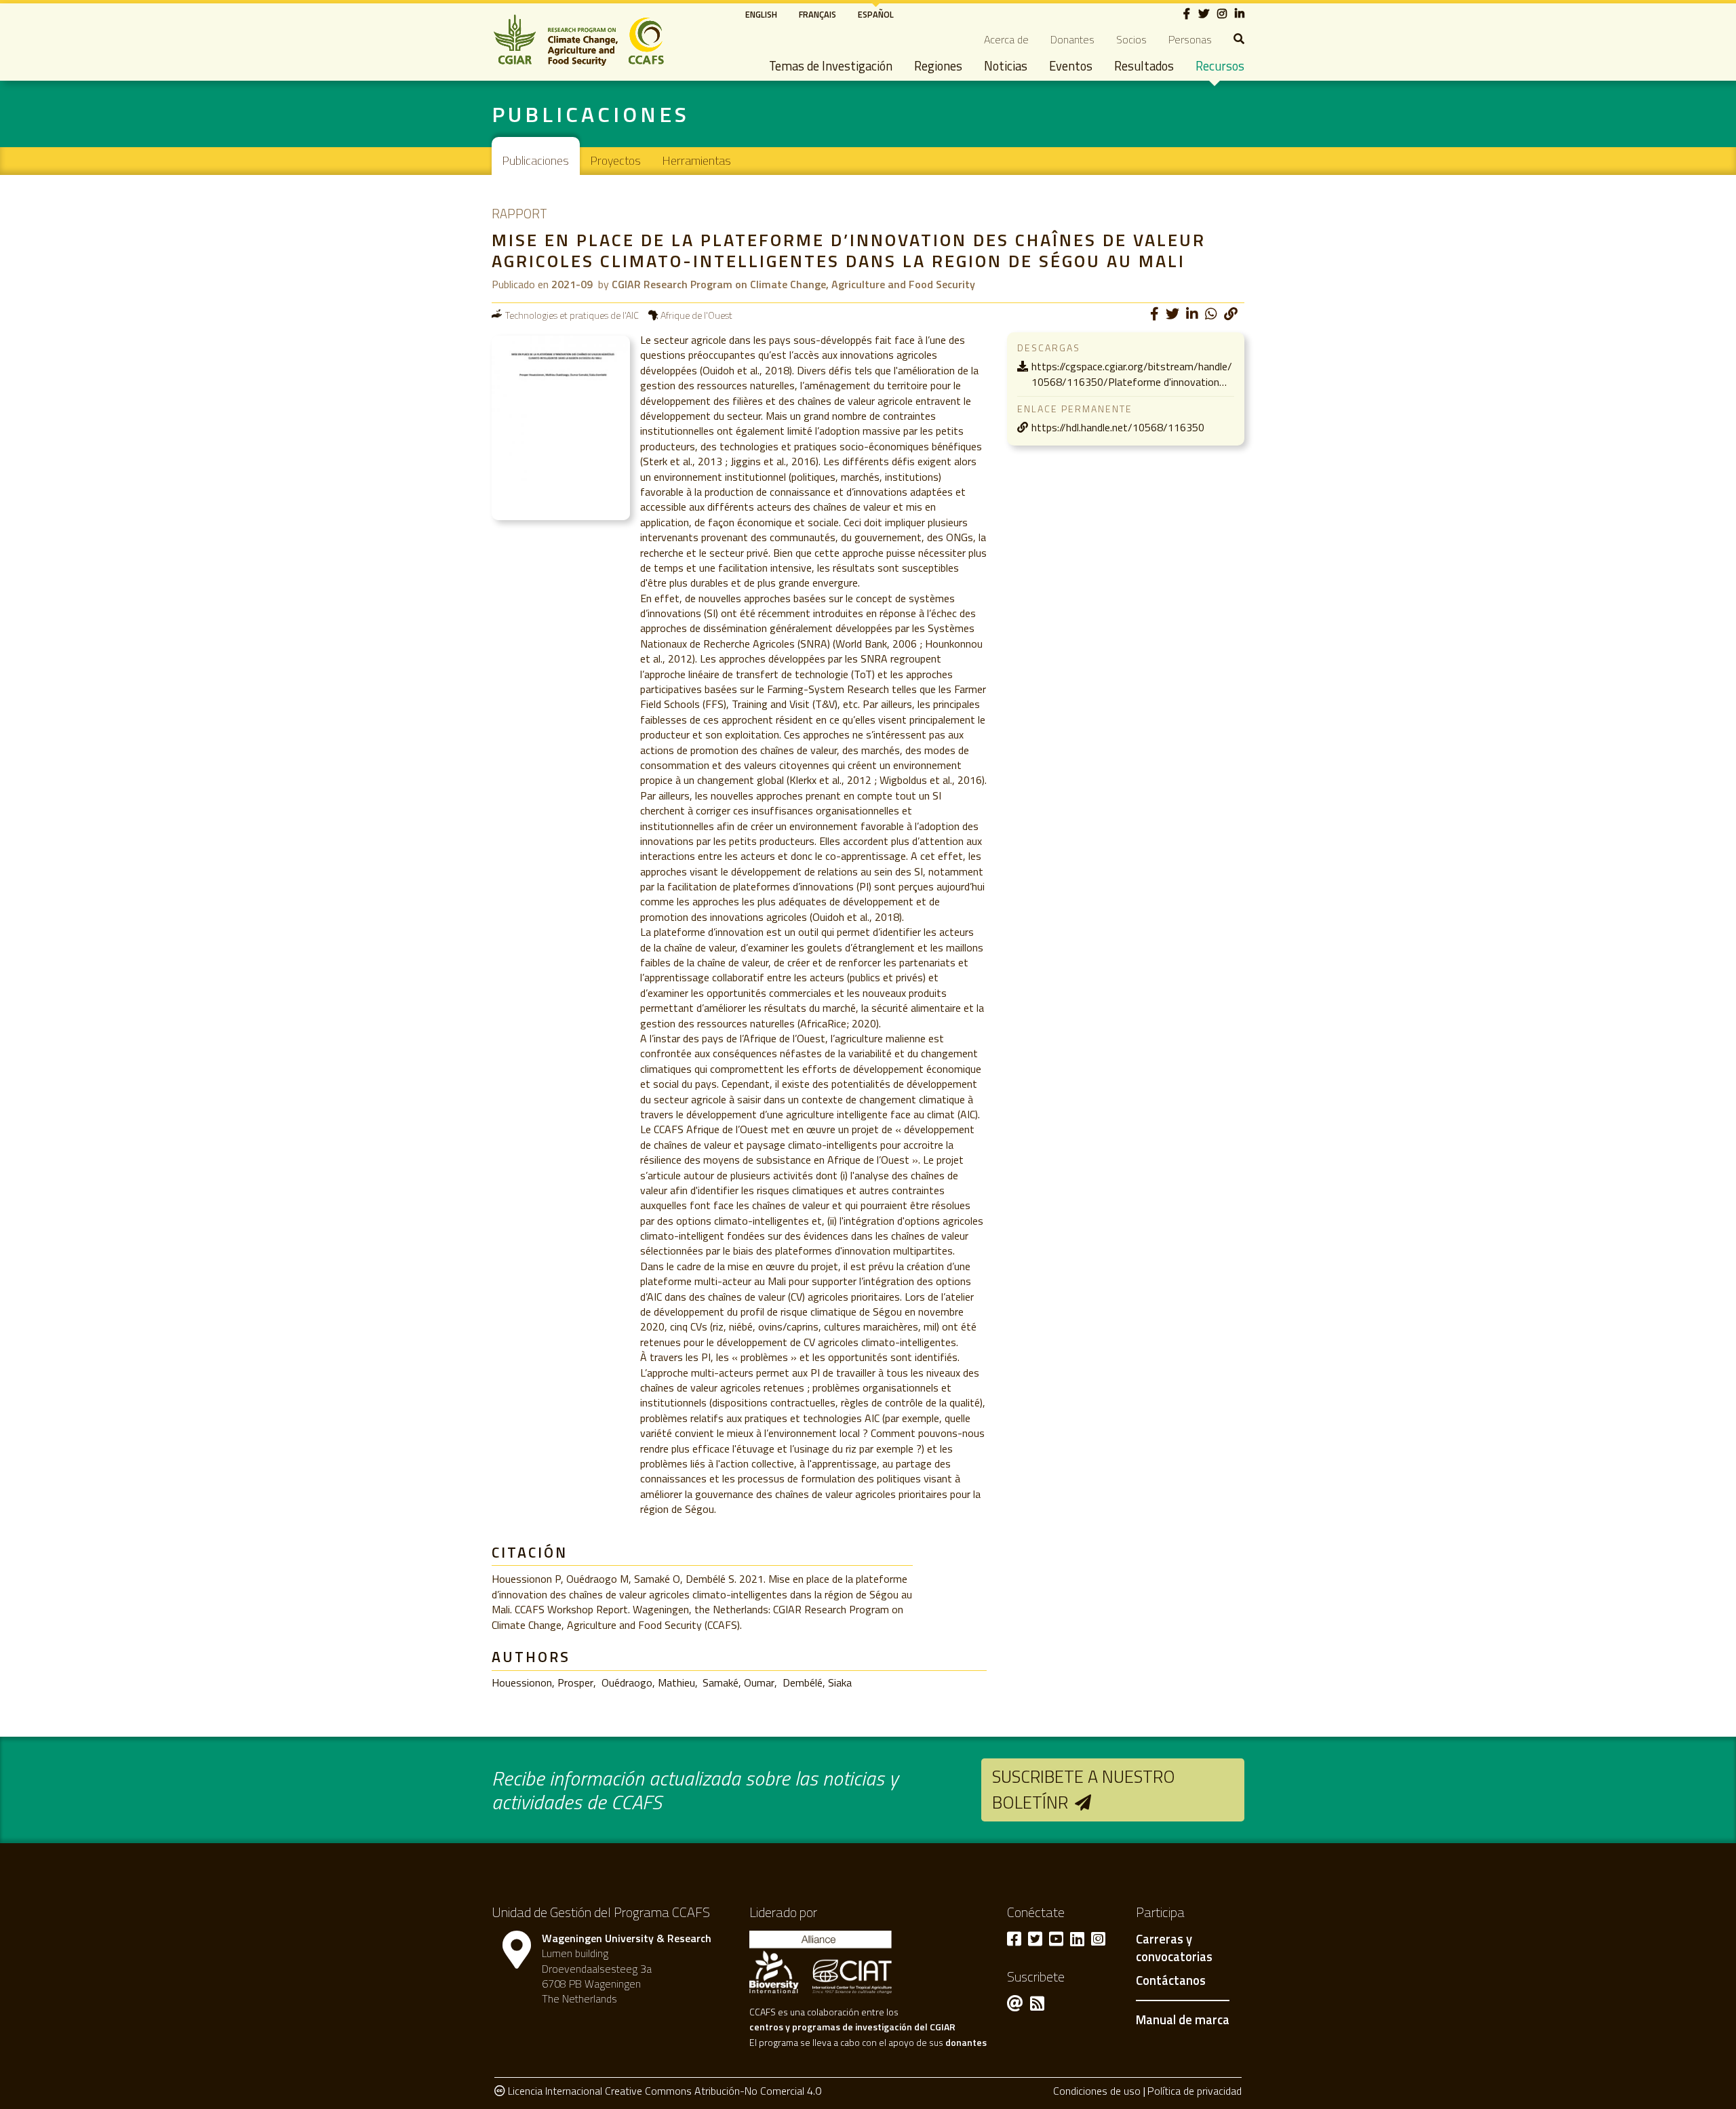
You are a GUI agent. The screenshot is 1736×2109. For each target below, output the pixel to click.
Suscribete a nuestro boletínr (1084, 1789)
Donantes (1072, 39)
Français (817, 14)
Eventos (1071, 66)
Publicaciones (536, 160)
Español (876, 14)
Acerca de (1006, 39)
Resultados (1144, 66)
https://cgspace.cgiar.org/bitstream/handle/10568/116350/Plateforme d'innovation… (1132, 374)
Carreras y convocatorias (1174, 1948)
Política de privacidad (1195, 2091)
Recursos (1220, 66)
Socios (1131, 39)
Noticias (1006, 66)
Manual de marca (1183, 2019)
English (761, 14)
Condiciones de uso (1097, 2091)
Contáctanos (1171, 1981)
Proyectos (616, 160)
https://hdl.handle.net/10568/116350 (1118, 427)
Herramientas (697, 160)
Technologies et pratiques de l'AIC (572, 315)
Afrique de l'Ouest (696, 315)
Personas (1190, 39)
